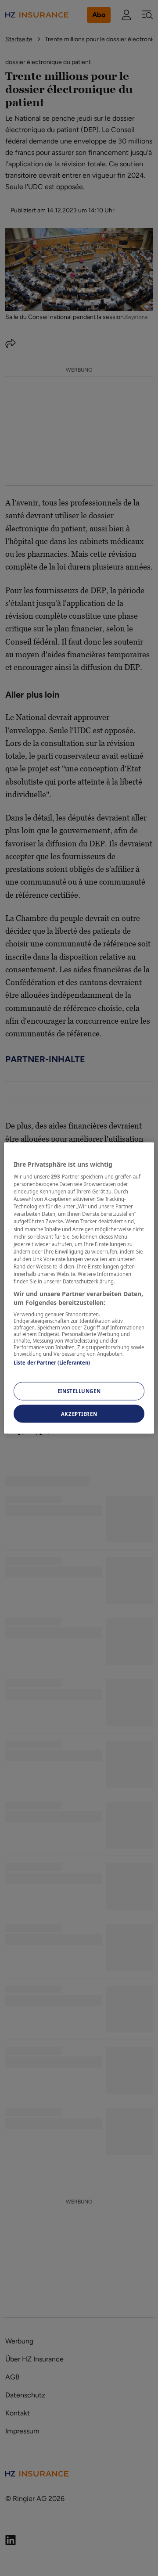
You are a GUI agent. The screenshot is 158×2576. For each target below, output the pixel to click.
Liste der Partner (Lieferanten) (52, 1363)
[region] (79, 1288)
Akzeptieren (79, 1413)
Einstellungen (79, 1391)
